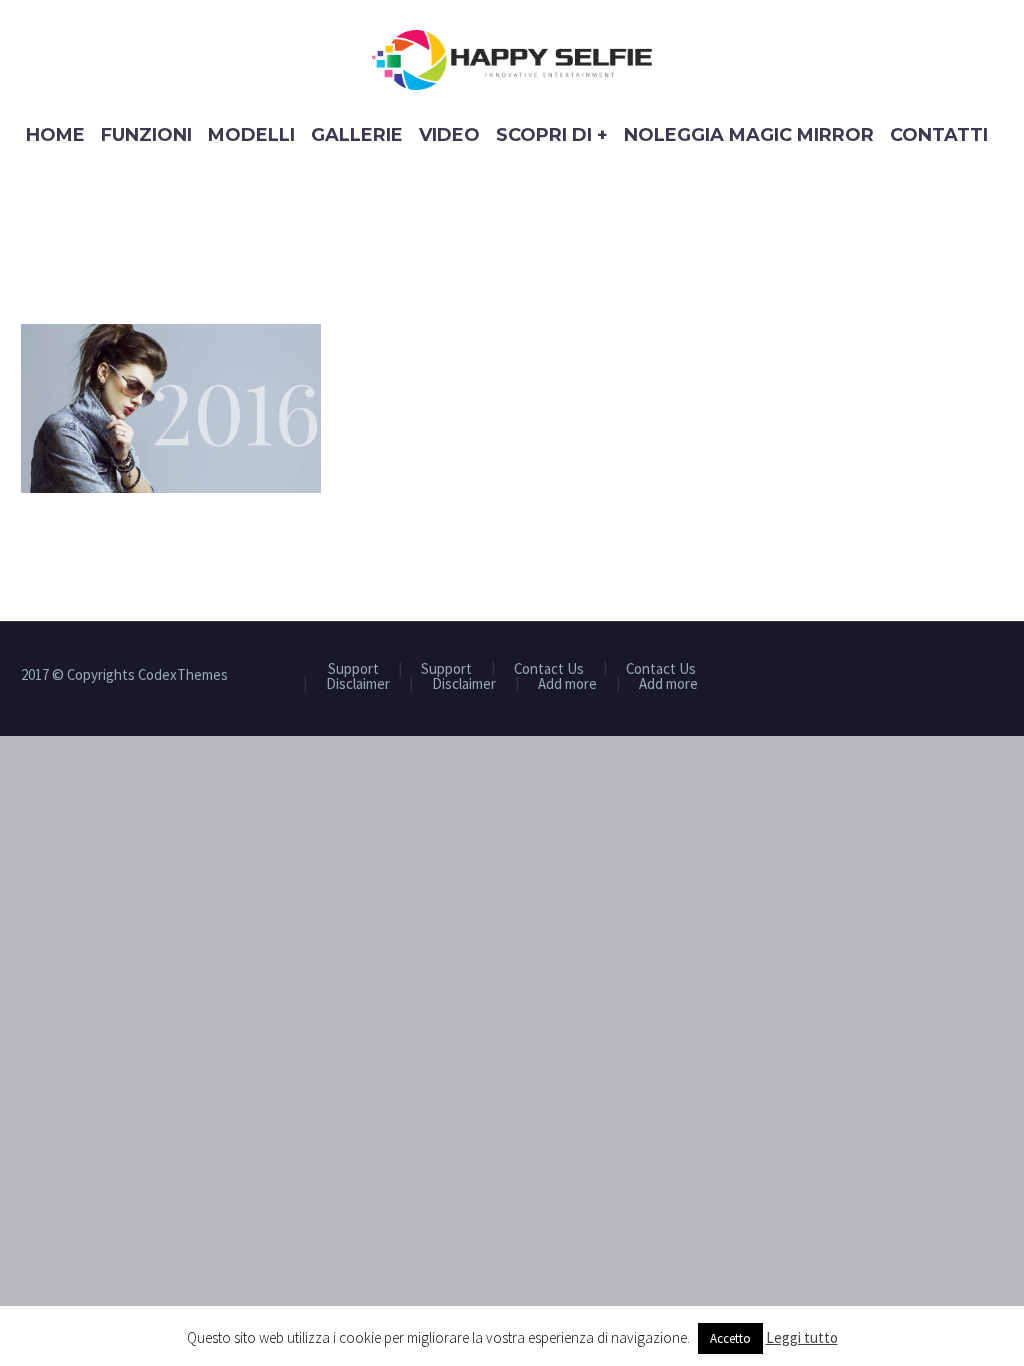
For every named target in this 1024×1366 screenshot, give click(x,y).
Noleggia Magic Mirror (749, 135)
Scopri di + (552, 135)
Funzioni (146, 135)
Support (353, 669)
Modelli (251, 135)
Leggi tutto (802, 1337)
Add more (567, 684)
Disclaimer (358, 684)
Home (55, 135)
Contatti (939, 135)
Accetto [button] (730, 1338)
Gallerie (357, 135)
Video (449, 135)
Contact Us (549, 669)
